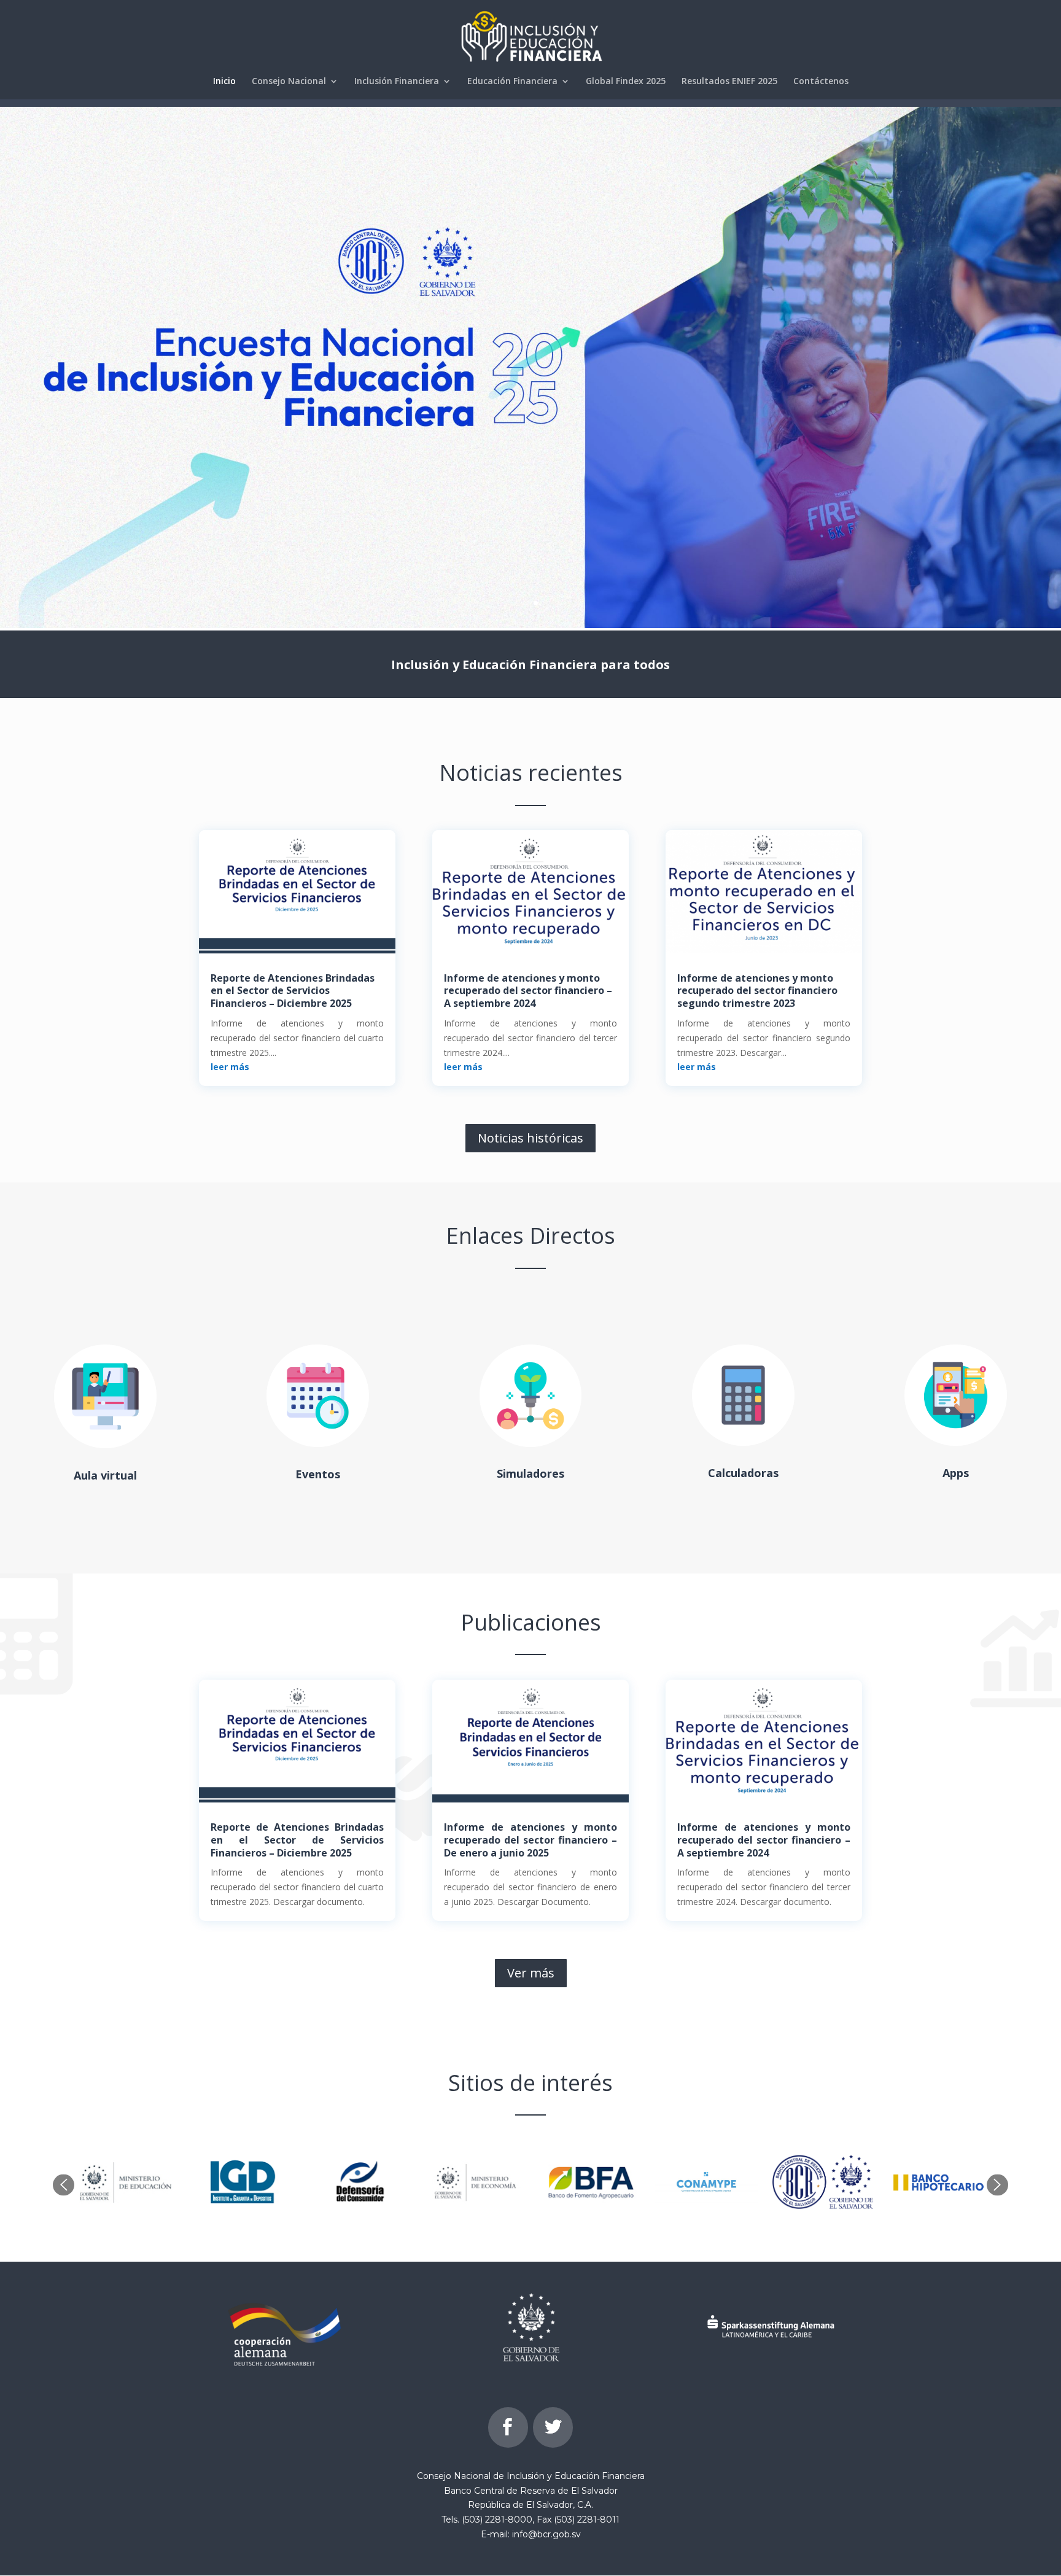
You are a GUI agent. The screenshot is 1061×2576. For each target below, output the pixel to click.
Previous (64, 2185)
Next (997, 2185)
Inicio (224, 82)
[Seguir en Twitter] (553, 2427)
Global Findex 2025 (626, 82)
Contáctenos (821, 82)
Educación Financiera (512, 82)
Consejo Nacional (289, 82)
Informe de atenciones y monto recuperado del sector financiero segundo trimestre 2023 (757, 991)
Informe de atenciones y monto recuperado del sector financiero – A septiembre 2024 (528, 991)
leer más (230, 1067)
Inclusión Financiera (397, 82)
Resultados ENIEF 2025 (729, 82)
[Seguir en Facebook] (508, 2427)
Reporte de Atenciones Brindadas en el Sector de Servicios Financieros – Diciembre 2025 (293, 991)
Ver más (531, 1973)
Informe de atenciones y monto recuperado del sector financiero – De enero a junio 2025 (530, 1840)
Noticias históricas (530, 1138)
